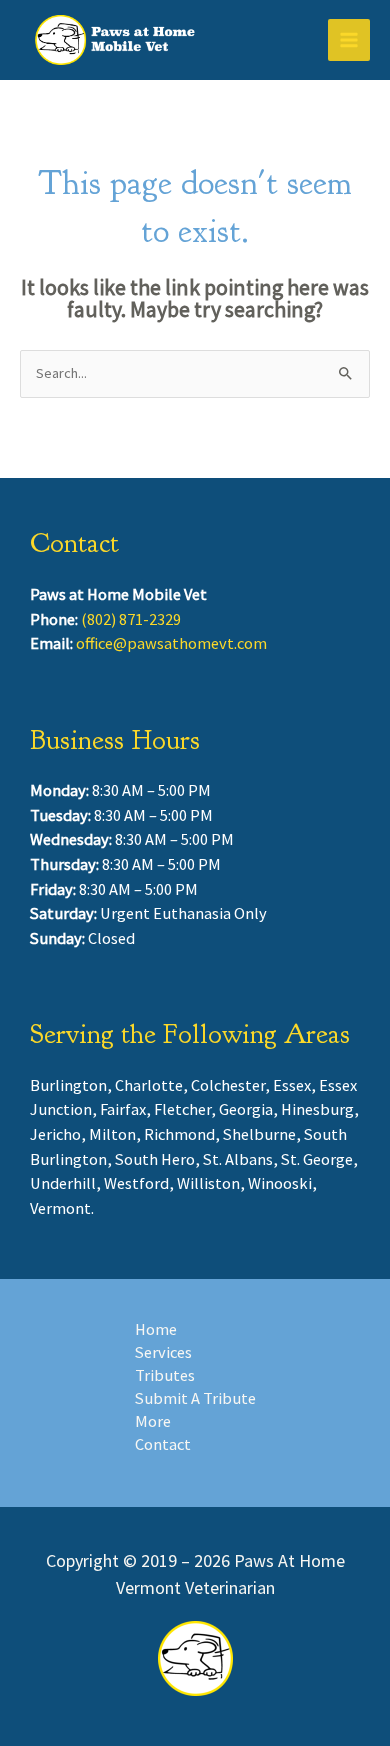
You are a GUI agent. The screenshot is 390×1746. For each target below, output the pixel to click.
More (153, 1421)
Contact (163, 1444)
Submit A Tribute (195, 1398)
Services (163, 1352)
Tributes (165, 1375)
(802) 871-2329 (131, 619)
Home (156, 1329)
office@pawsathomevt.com (171, 643)
